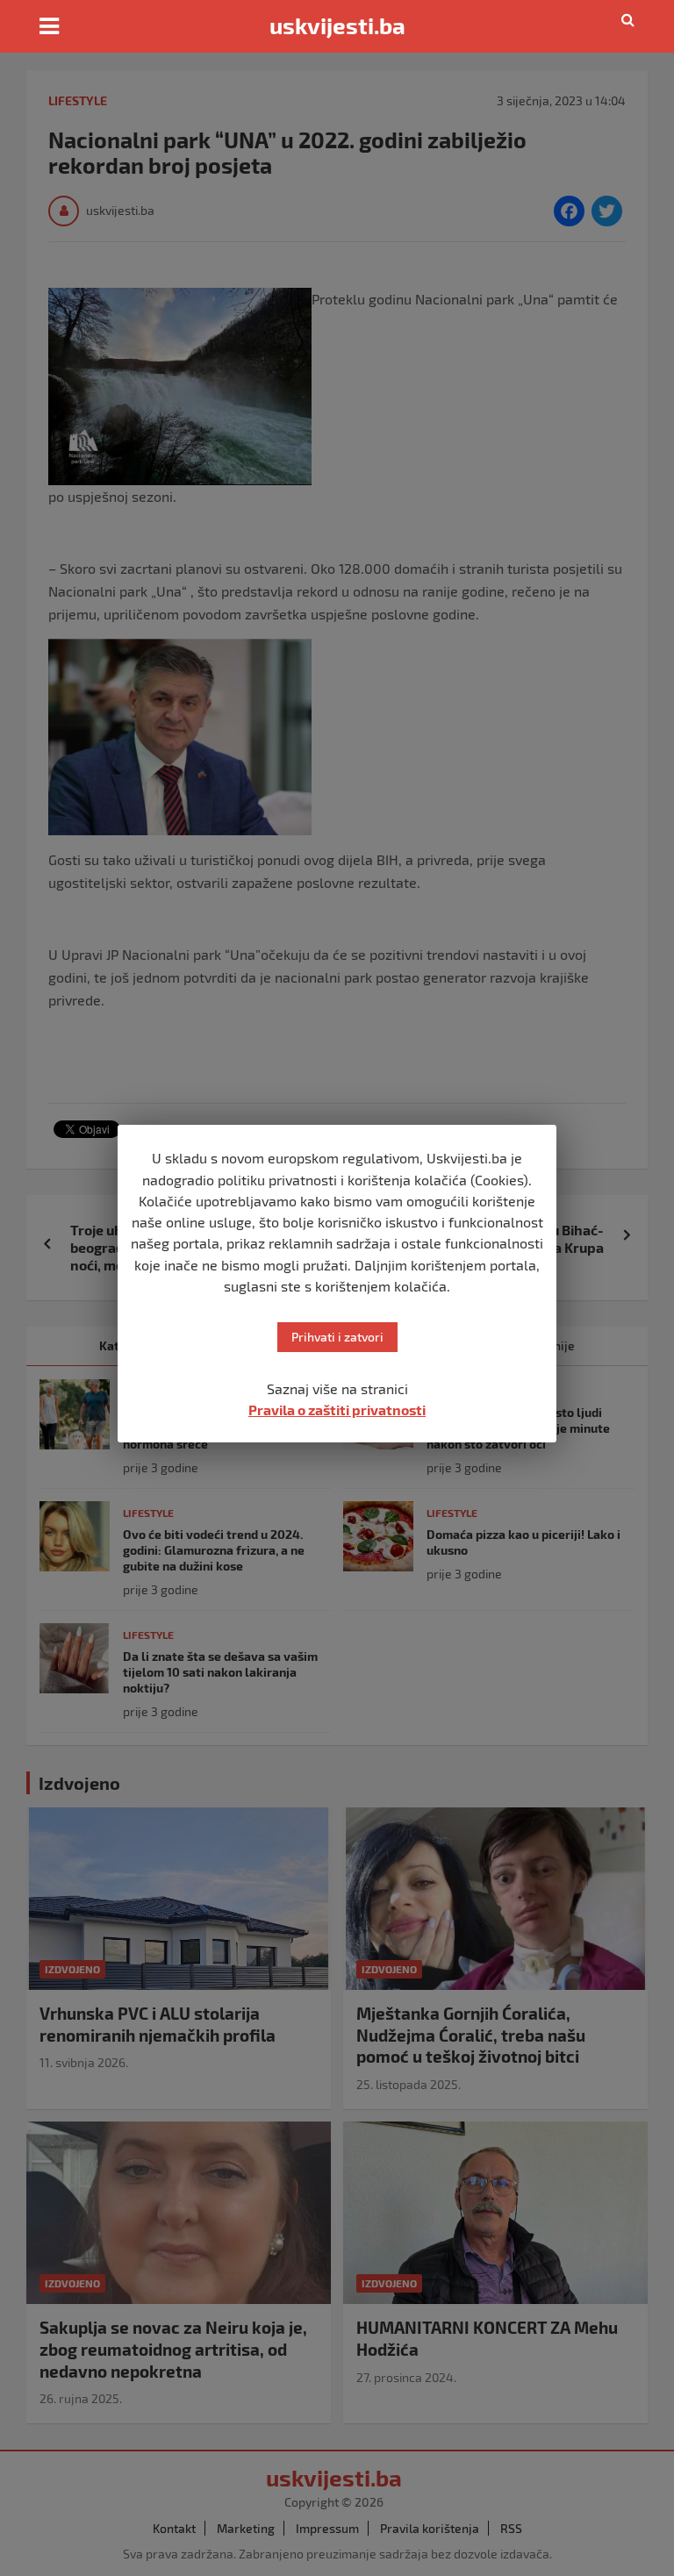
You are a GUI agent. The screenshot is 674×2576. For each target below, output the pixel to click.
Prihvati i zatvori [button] (337, 1337)
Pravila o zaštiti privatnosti (337, 1410)
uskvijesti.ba (337, 25)
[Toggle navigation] (49, 26)
